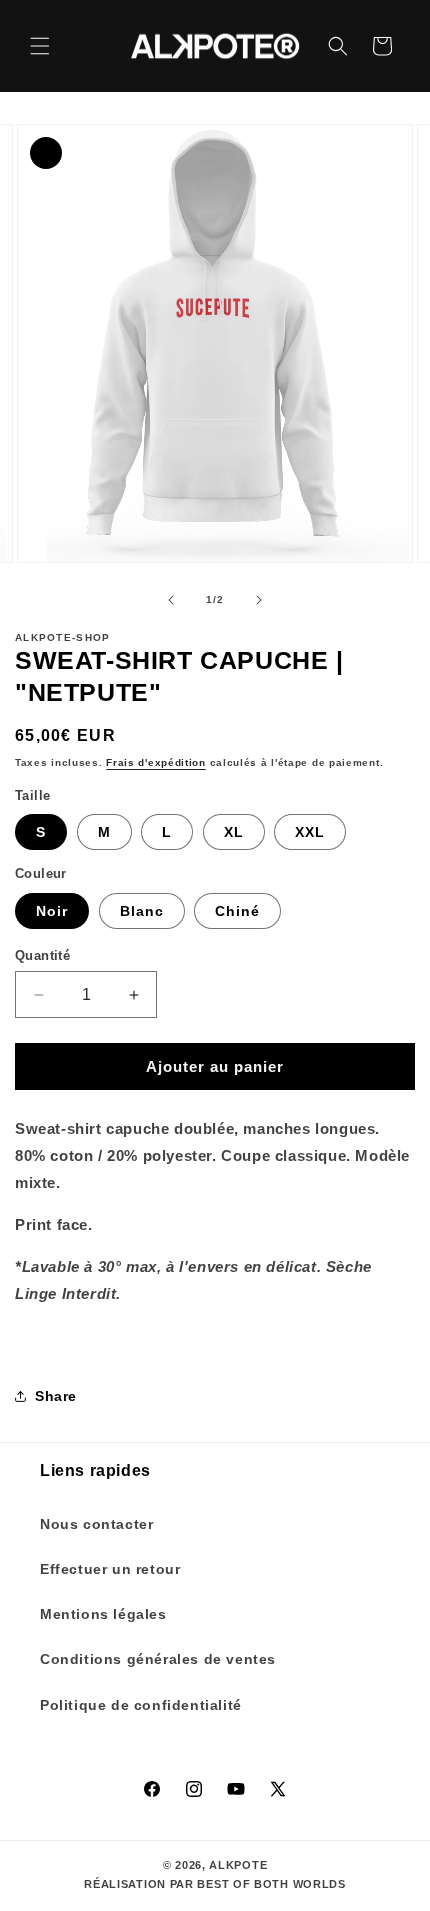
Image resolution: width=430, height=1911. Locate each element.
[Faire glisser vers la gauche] (171, 600)
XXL (310, 832)
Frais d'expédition (156, 762)
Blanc (142, 911)
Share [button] (56, 1396)
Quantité (42, 955)
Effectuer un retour (110, 1569)
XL (234, 832)
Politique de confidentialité (141, 1705)
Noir (52, 911)
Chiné (237, 911)
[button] (40, 46)
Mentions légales (103, 1614)
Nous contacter (96, 1524)
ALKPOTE (238, 1865)
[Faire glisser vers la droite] (259, 600)
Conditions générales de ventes (158, 1659)
